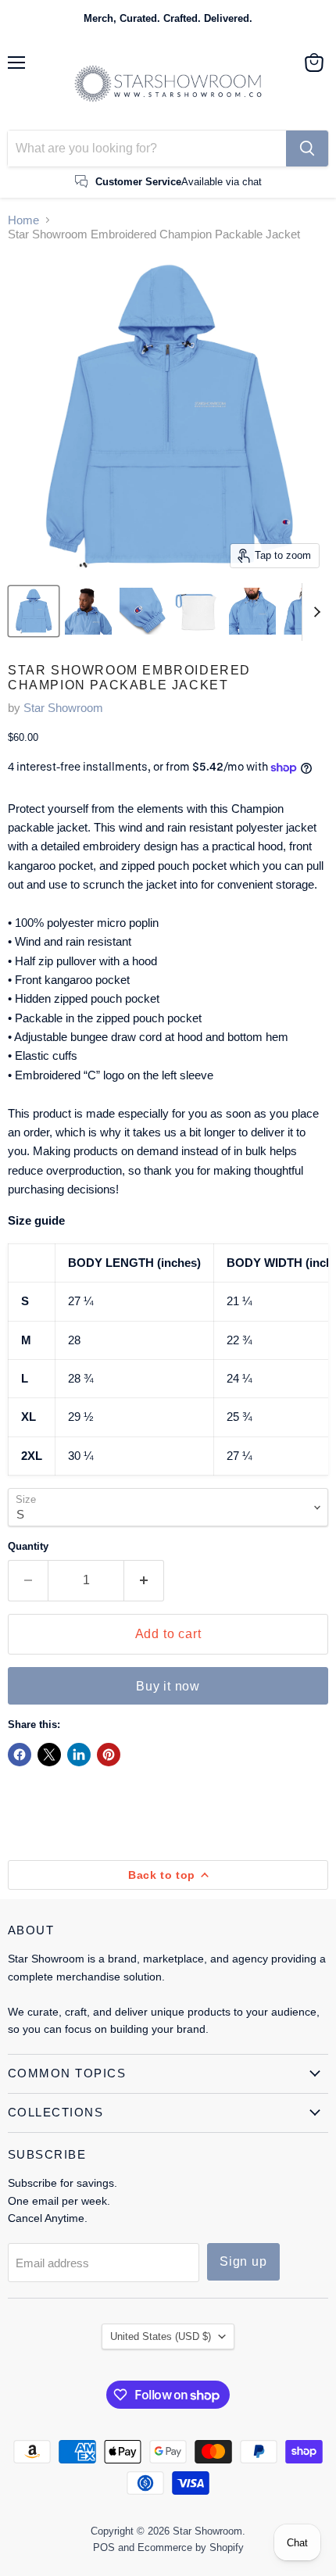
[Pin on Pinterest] (109, 1755)
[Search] (307, 148)
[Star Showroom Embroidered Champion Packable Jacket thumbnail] (34, 611)
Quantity (28, 1546)
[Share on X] (49, 1755)
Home (23, 220)
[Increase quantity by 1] (144, 1580)
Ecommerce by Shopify (191, 2547)
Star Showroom (63, 708)
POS (104, 2547)
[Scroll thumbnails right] (314, 612)
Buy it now (168, 1686)
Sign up (243, 2261)
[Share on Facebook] (20, 1755)
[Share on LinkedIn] (79, 1755)
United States (161, 2336)
